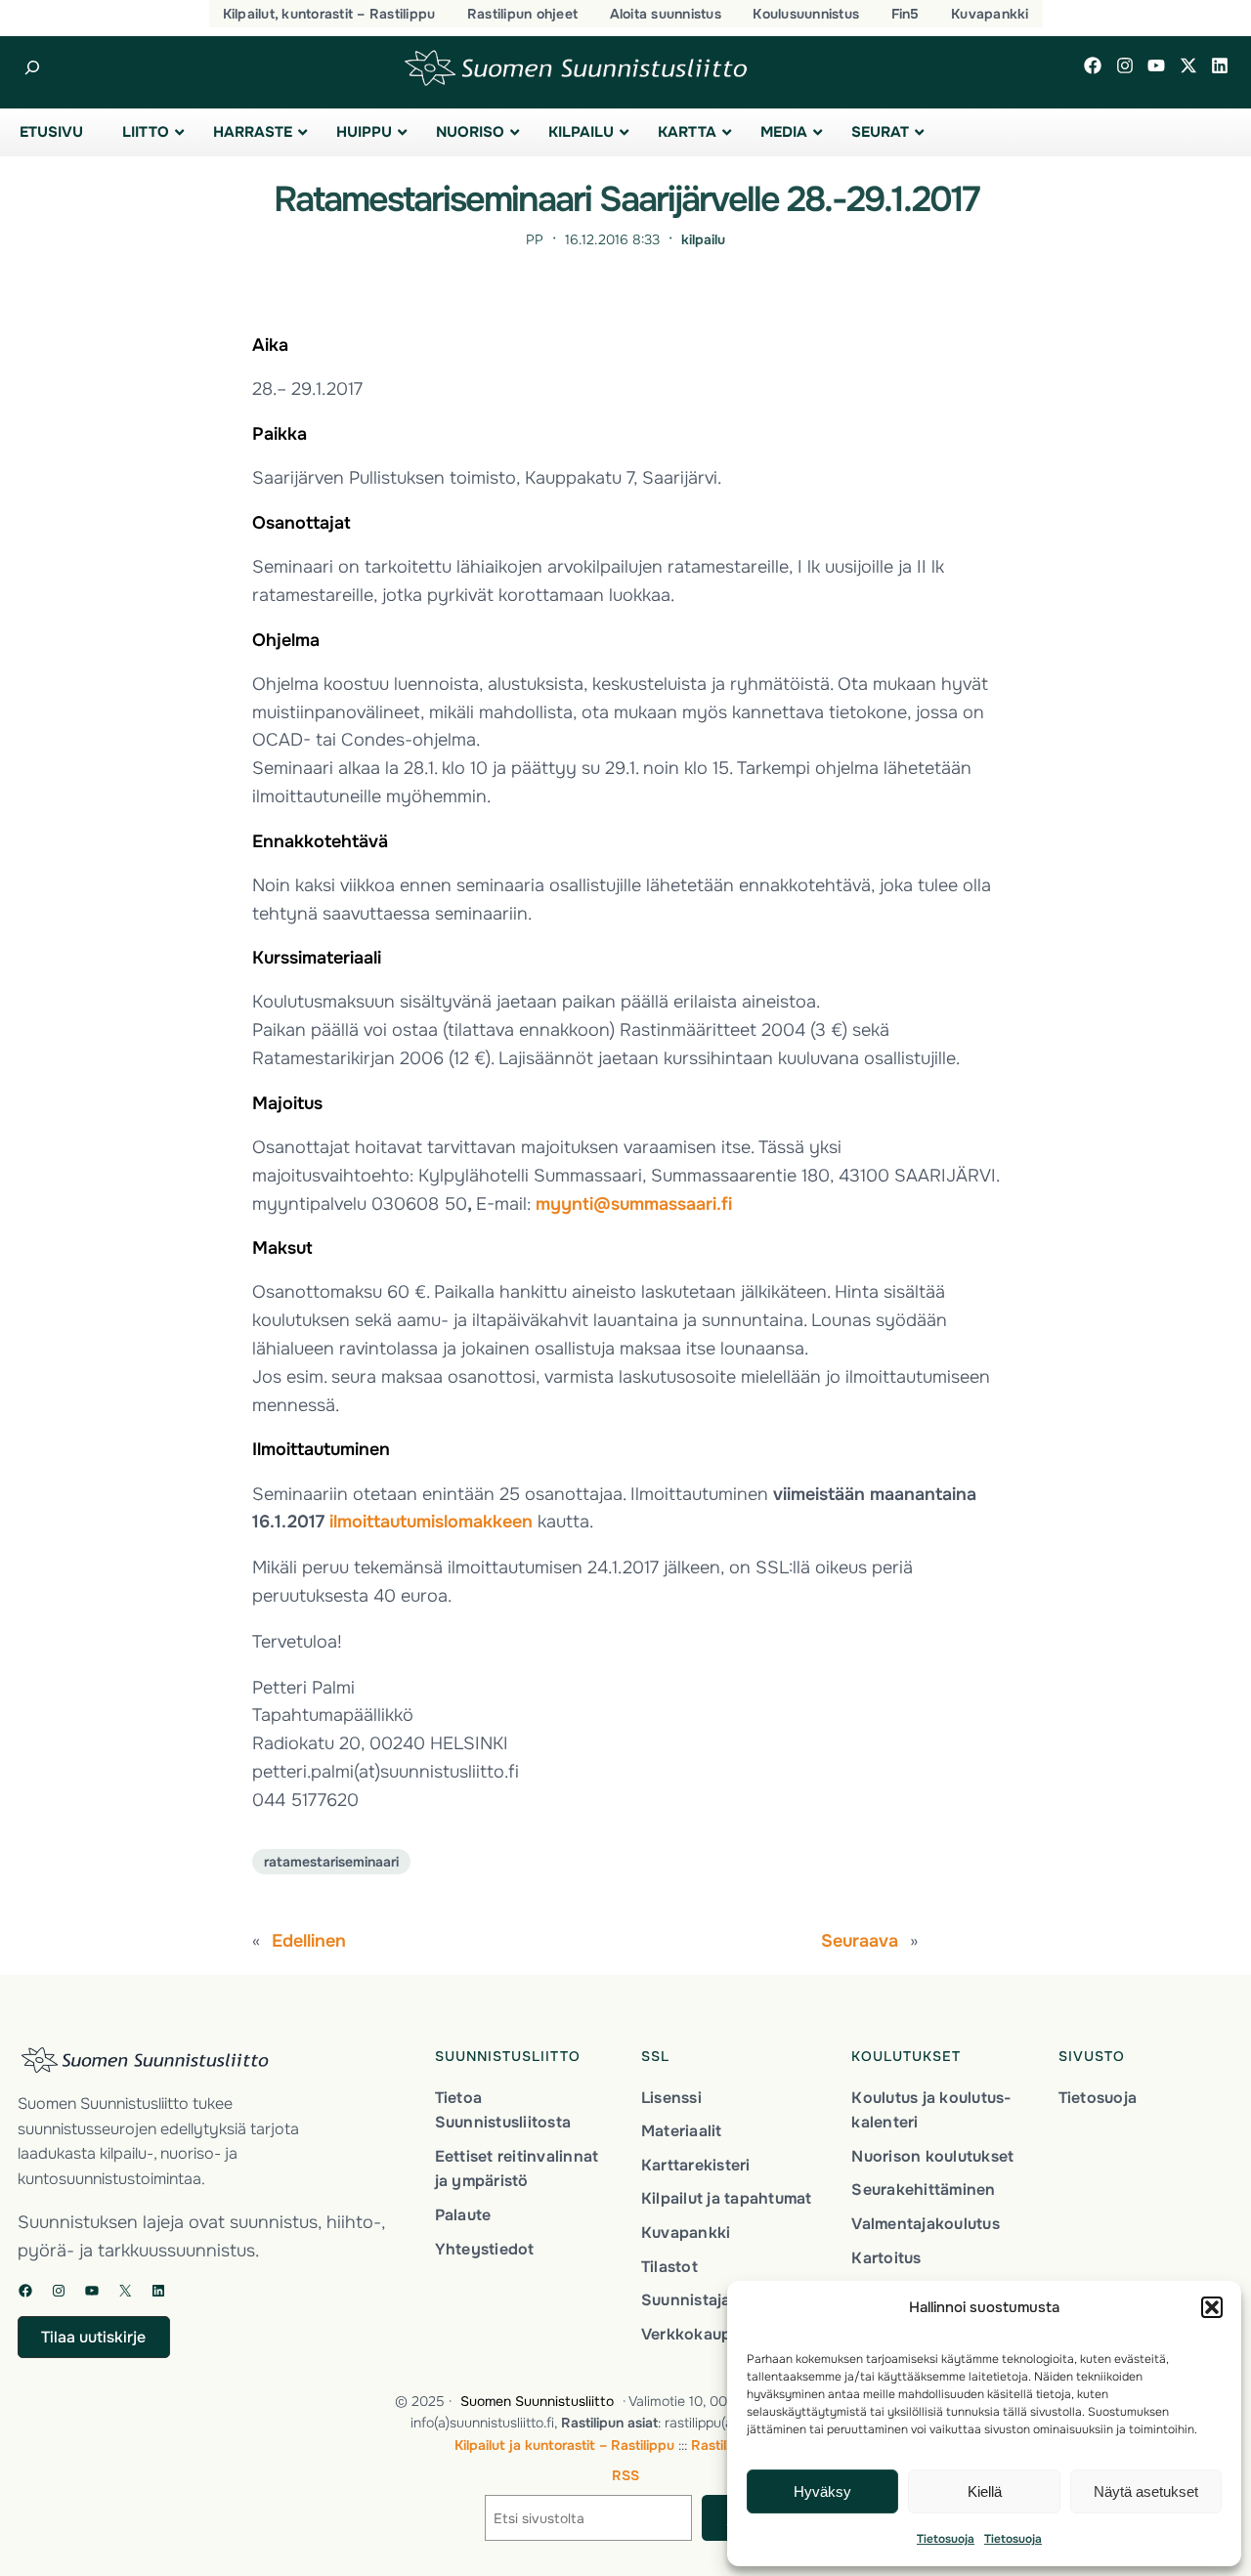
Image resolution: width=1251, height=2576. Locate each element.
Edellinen (309, 1941)
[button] (1212, 2307)
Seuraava (860, 1941)
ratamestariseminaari (331, 1862)
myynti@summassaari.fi (634, 1204)
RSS (625, 2475)
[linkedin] (1220, 65)
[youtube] (1156, 65)
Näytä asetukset (1146, 2491)
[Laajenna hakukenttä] (32, 68)
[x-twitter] (1188, 65)
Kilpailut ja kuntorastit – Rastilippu (564, 2445)
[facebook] (1093, 65)
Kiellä (985, 2491)
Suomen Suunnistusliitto (537, 2401)
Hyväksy (822, 2491)
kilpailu (703, 239)
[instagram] (1125, 65)
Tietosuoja (946, 2539)
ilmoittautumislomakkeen (431, 1522)
